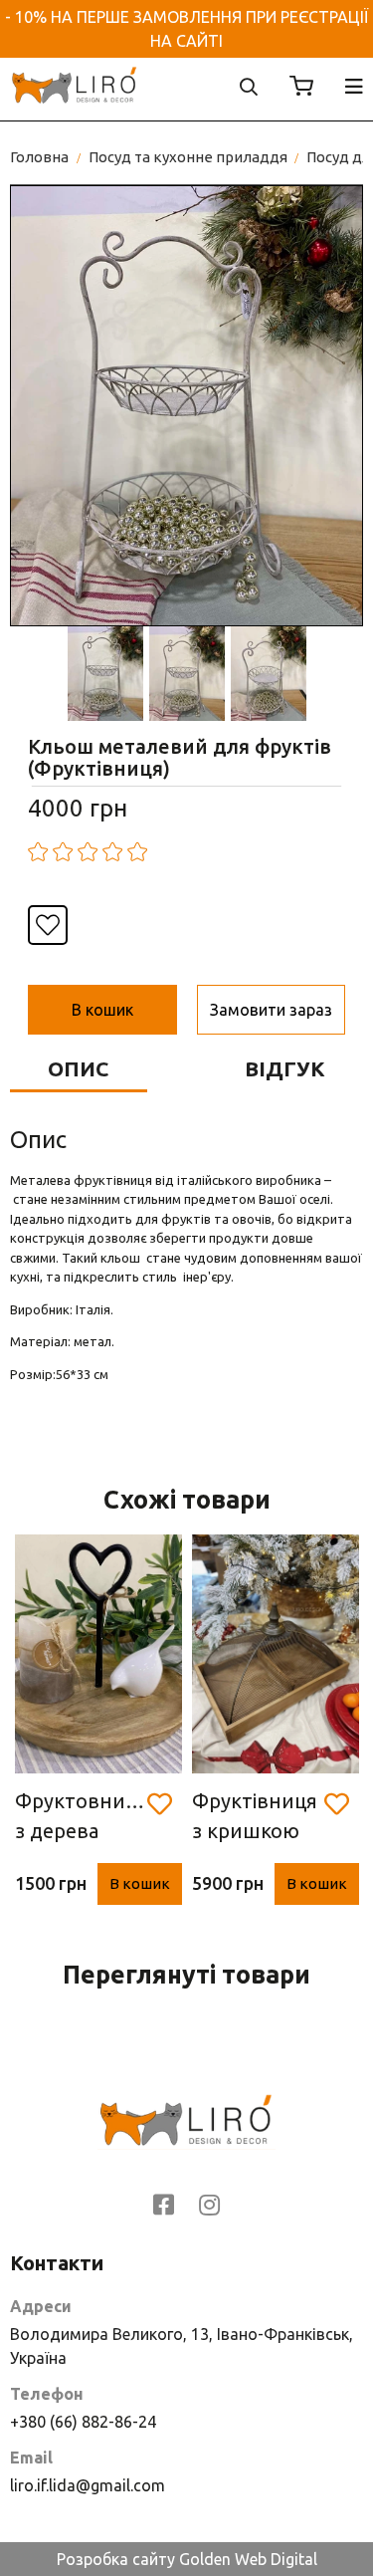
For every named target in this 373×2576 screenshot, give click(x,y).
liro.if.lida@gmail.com (88, 2485)
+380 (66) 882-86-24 (83, 2422)
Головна (39, 157)
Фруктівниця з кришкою (255, 1816)
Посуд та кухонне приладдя (188, 157)
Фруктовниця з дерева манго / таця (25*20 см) (82, 1818)
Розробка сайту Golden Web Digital (187, 2559)
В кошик (140, 1883)
